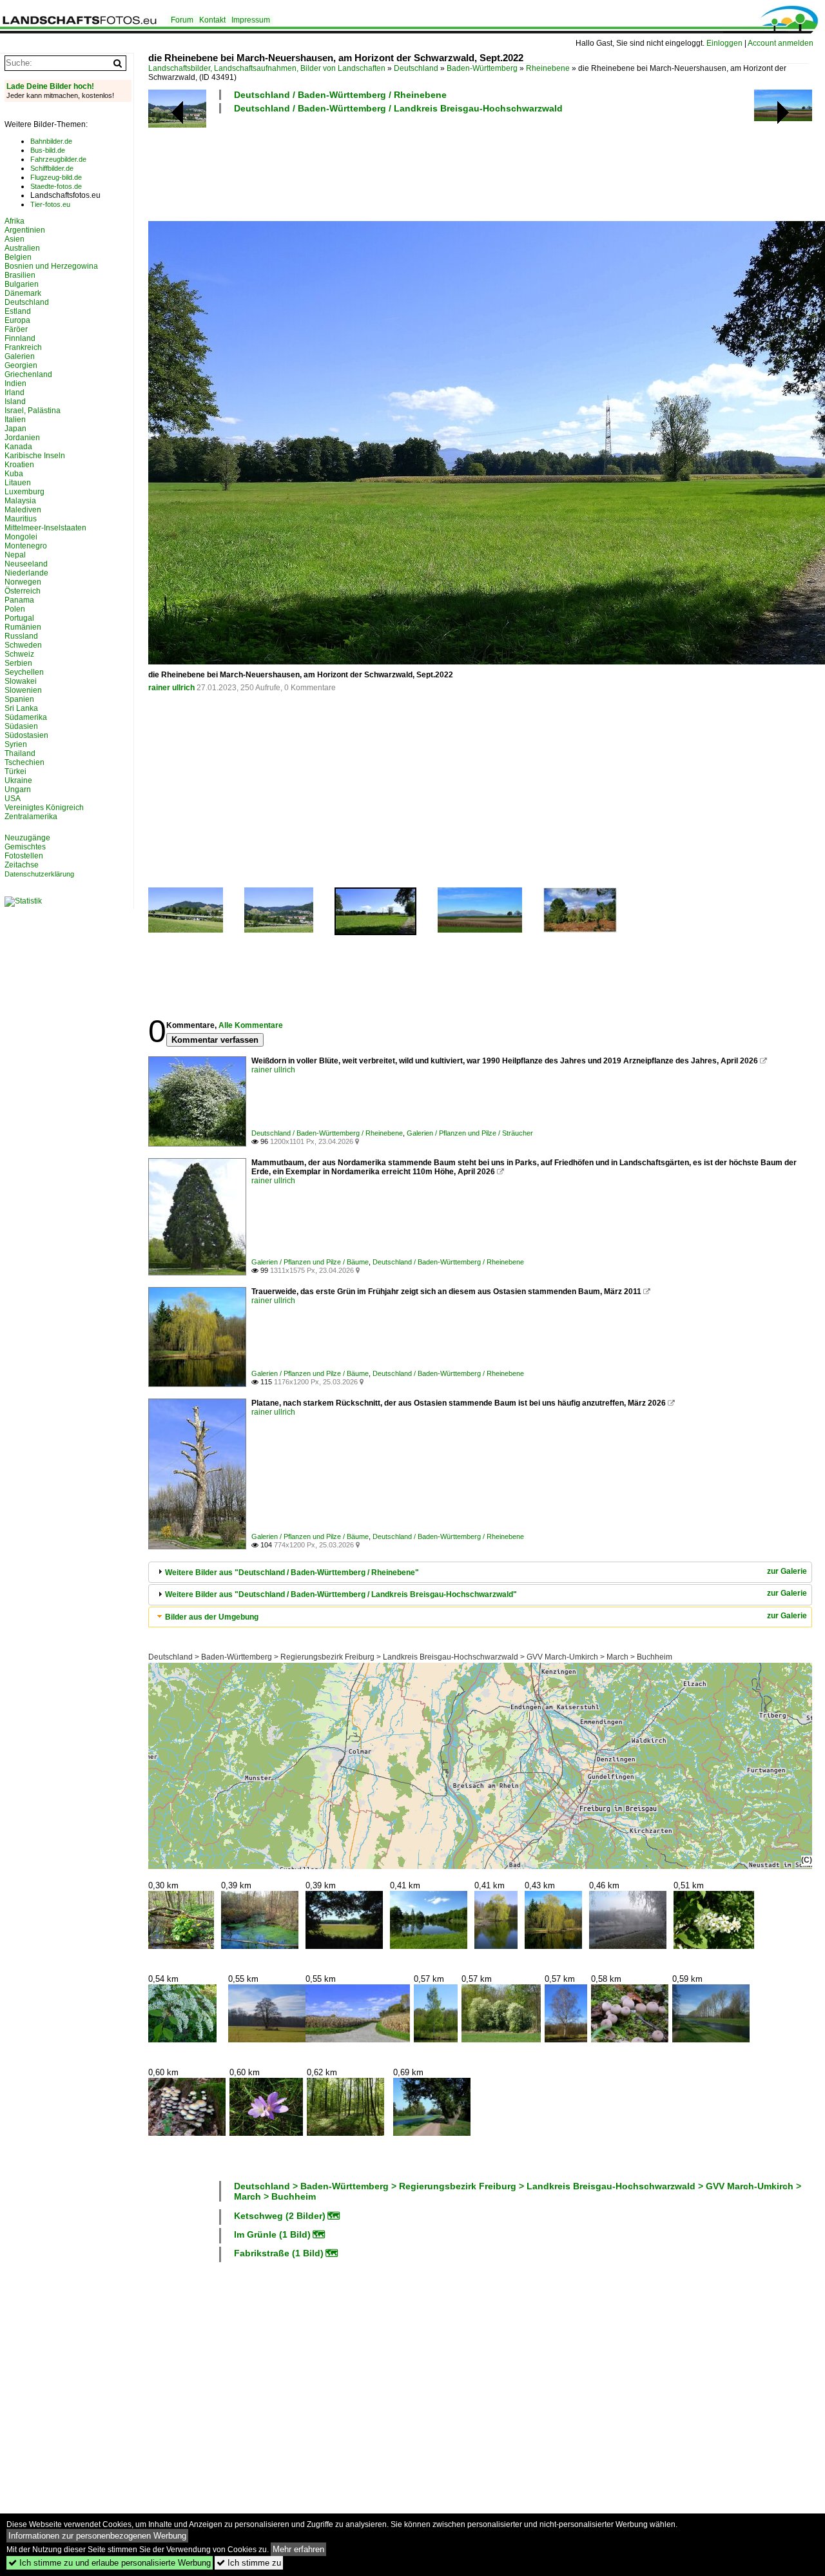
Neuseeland (26, 564)
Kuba (14, 474)
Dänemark (23, 293)
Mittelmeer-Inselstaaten (45, 528)
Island (15, 402)
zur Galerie (787, 1571)
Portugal (19, 618)
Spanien (19, 699)
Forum (182, 20)
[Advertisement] (383, 166)
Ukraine (18, 780)
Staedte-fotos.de (56, 186)
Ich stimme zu (249, 2563)
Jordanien (22, 438)
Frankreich (23, 347)
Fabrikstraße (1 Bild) (279, 2253)
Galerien (20, 356)
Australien (22, 248)
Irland (15, 392)
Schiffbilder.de (52, 168)
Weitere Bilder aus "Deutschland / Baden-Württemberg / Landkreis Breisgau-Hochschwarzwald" (341, 1594)
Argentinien (25, 230)
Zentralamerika (31, 817)
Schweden (23, 645)
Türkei (15, 771)
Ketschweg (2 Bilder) (280, 2216)
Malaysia (20, 501)
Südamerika (26, 717)
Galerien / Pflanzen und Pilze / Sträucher (470, 1133)
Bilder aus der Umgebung (212, 1617)
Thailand (20, 753)
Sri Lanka (21, 708)
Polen (15, 609)
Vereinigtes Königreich (44, 808)
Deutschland (416, 68)
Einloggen (724, 43)
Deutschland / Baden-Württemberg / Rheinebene (340, 95)
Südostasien (26, 735)
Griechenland (28, 374)
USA (13, 799)
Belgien (18, 257)
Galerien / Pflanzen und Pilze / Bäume (310, 1262)
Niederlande (26, 573)
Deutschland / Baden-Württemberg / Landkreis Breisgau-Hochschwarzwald (398, 108)
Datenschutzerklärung (39, 874)
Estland (18, 311)
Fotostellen (24, 856)
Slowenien (23, 690)
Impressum (251, 20)
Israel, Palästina (33, 411)
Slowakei (21, 681)
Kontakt (212, 20)
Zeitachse (22, 865)
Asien (15, 239)
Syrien (16, 744)
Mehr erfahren (298, 2549)
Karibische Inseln (35, 456)
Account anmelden (781, 43)
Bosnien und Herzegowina (51, 266)
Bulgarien (22, 284)
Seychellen (24, 672)
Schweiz (19, 654)
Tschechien (24, 762)
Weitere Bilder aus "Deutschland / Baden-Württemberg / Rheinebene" (292, 1573)
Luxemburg (24, 492)
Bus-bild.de (48, 150)
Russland (21, 636)
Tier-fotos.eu (50, 204)
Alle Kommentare (251, 1025)
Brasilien (20, 275)
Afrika (15, 221)
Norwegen (23, 582)
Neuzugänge (27, 838)
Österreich (23, 591)
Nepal (15, 555)
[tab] (480, 1572)
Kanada (18, 447)
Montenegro (26, 546)
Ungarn (18, 789)
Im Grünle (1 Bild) (272, 2234)
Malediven (23, 510)
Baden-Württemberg (482, 68)
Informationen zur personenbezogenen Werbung (97, 2536)
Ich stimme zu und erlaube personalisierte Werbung (110, 2563)
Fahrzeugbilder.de (58, 159)
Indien (15, 383)
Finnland (20, 338)
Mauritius (21, 519)
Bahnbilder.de (51, 141)
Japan (15, 429)
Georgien (21, 365)
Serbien (18, 663)
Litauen (18, 483)
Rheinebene (548, 68)
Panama (19, 600)
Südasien (21, 726)
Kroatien (19, 465)
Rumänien (23, 627)
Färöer (16, 329)
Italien (15, 420)
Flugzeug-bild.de (56, 177)
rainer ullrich (171, 688)
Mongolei (21, 537)
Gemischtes (25, 847)
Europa (17, 320)
